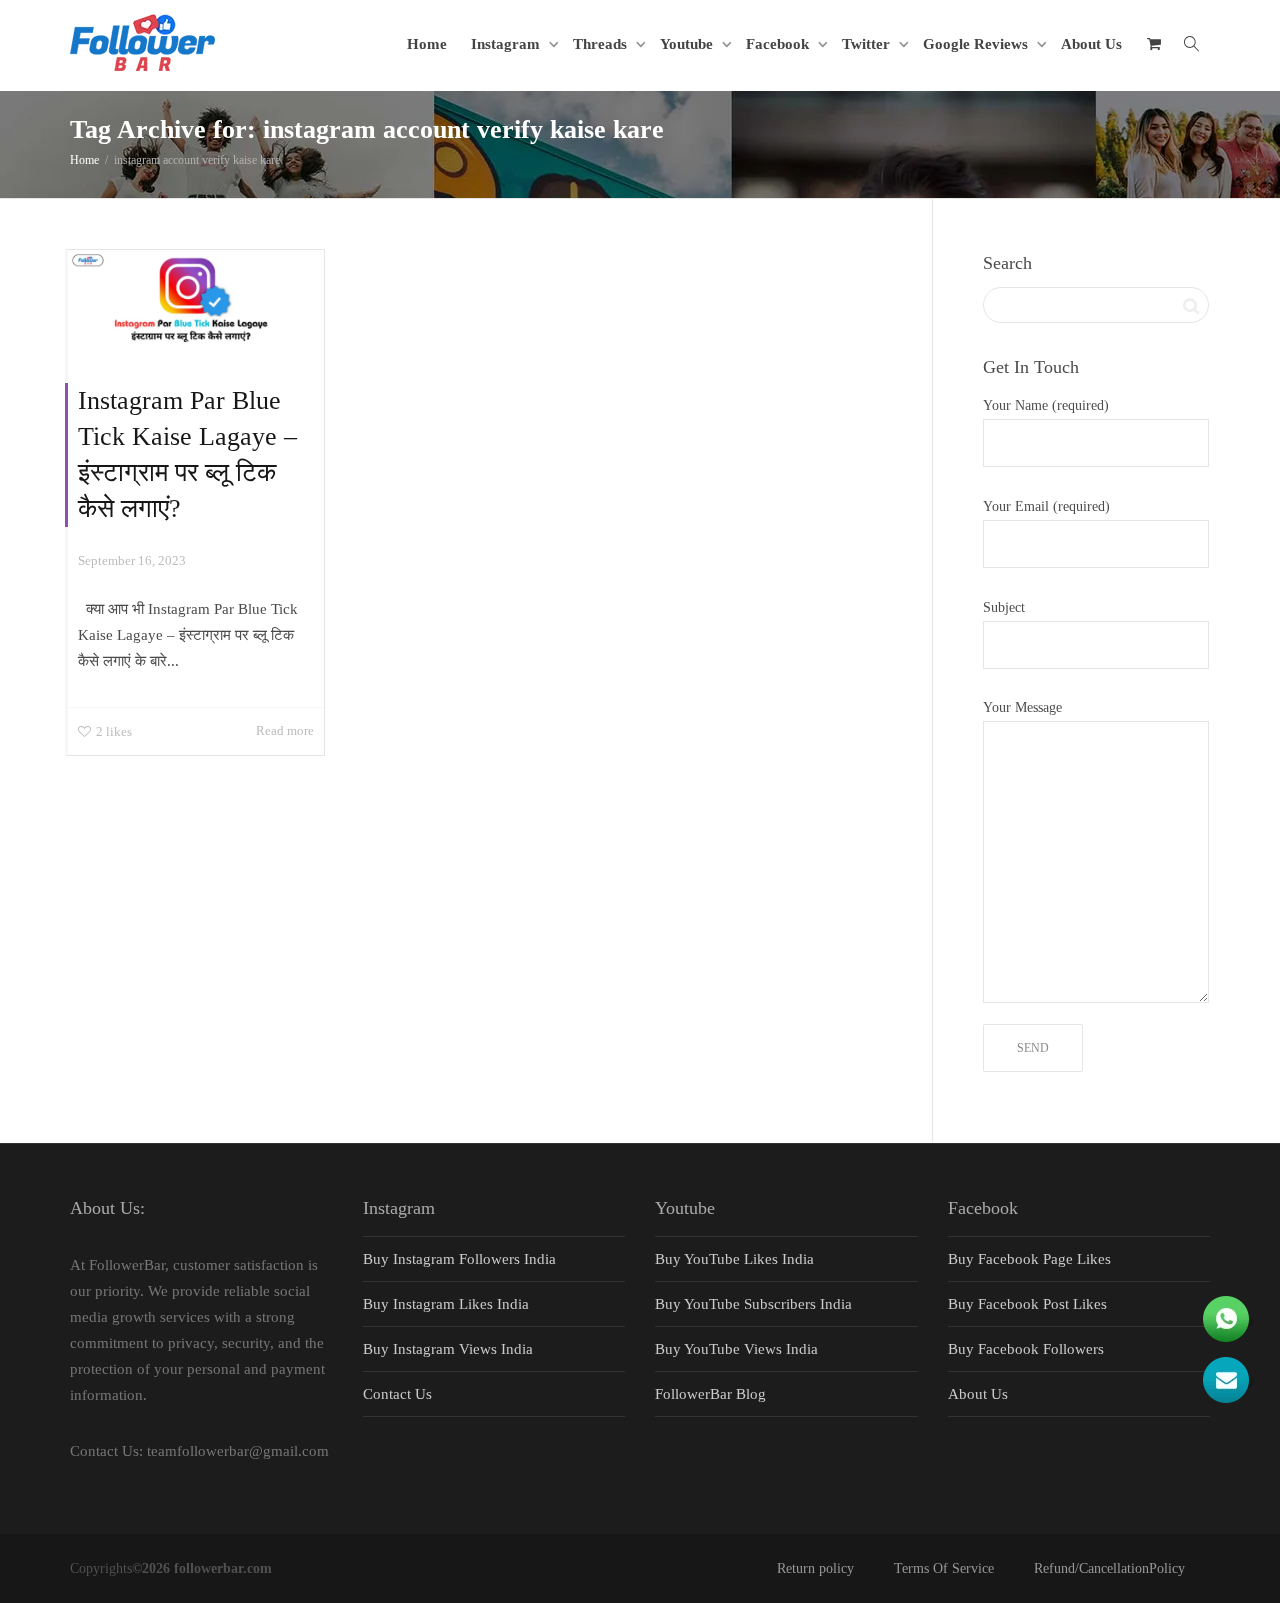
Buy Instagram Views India (448, 1349)
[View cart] (1153, 44)
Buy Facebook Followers (1026, 1349)
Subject (1004, 607)
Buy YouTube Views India (736, 1349)
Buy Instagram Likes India (446, 1304)
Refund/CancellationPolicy (1109, 1568)
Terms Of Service (944, 1568)
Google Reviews (977, 44)
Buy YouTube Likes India (734, 1259)
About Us (1091, 44)
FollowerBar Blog (710, 1394)
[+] (196, 301)
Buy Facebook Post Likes (1027, 1304)
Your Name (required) (1046, 405)
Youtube (688, 44)
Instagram (507, 44)
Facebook (779, 44)
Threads (602, 44)
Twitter (868, 44)
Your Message (1022, 707)
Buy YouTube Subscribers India (753, 1304)
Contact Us (397, 1394)
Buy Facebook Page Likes (1029, 1259)
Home (427, 44)
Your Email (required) (1046, 506)
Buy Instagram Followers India (459, 1259)
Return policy (815, 1568)
